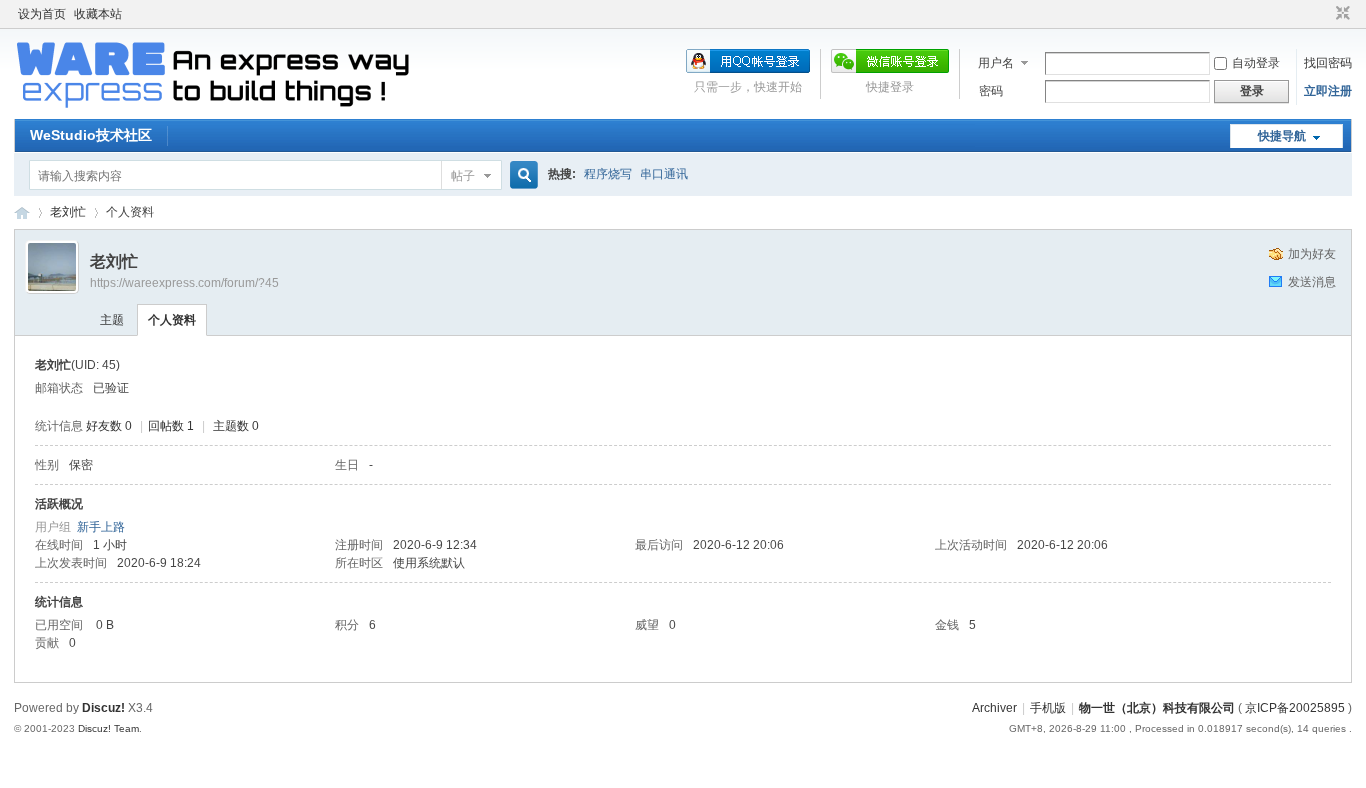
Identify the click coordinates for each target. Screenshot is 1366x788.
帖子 (463, 176)
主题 (112, 320)
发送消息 (1312, 282)
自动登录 (1256, 63)
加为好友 (1312, 254)
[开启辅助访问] (1324, 14)
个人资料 (172, 320)
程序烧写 (608, 174)
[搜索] (521, 175)
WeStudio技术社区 (91, 135)
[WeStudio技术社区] (214, 107)
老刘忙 (68, 212)
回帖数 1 (171, 426)
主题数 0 (236, 426)
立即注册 (1328, 91)
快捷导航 (1282, 136)
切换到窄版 (1340, 14)
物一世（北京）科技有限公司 (1157, 708)
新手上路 (101, 527)
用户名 (996, 63)
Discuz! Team (108, 728)
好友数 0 (109, 426)
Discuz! (103, 708)
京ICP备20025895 (1295, 708)
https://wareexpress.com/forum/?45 (184, 283)
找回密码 (1328, 63)
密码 (991, 91)
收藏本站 (98, 14)
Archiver (994, 708)
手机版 (1048, 708)
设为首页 (42, 14)
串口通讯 (664, 174)
